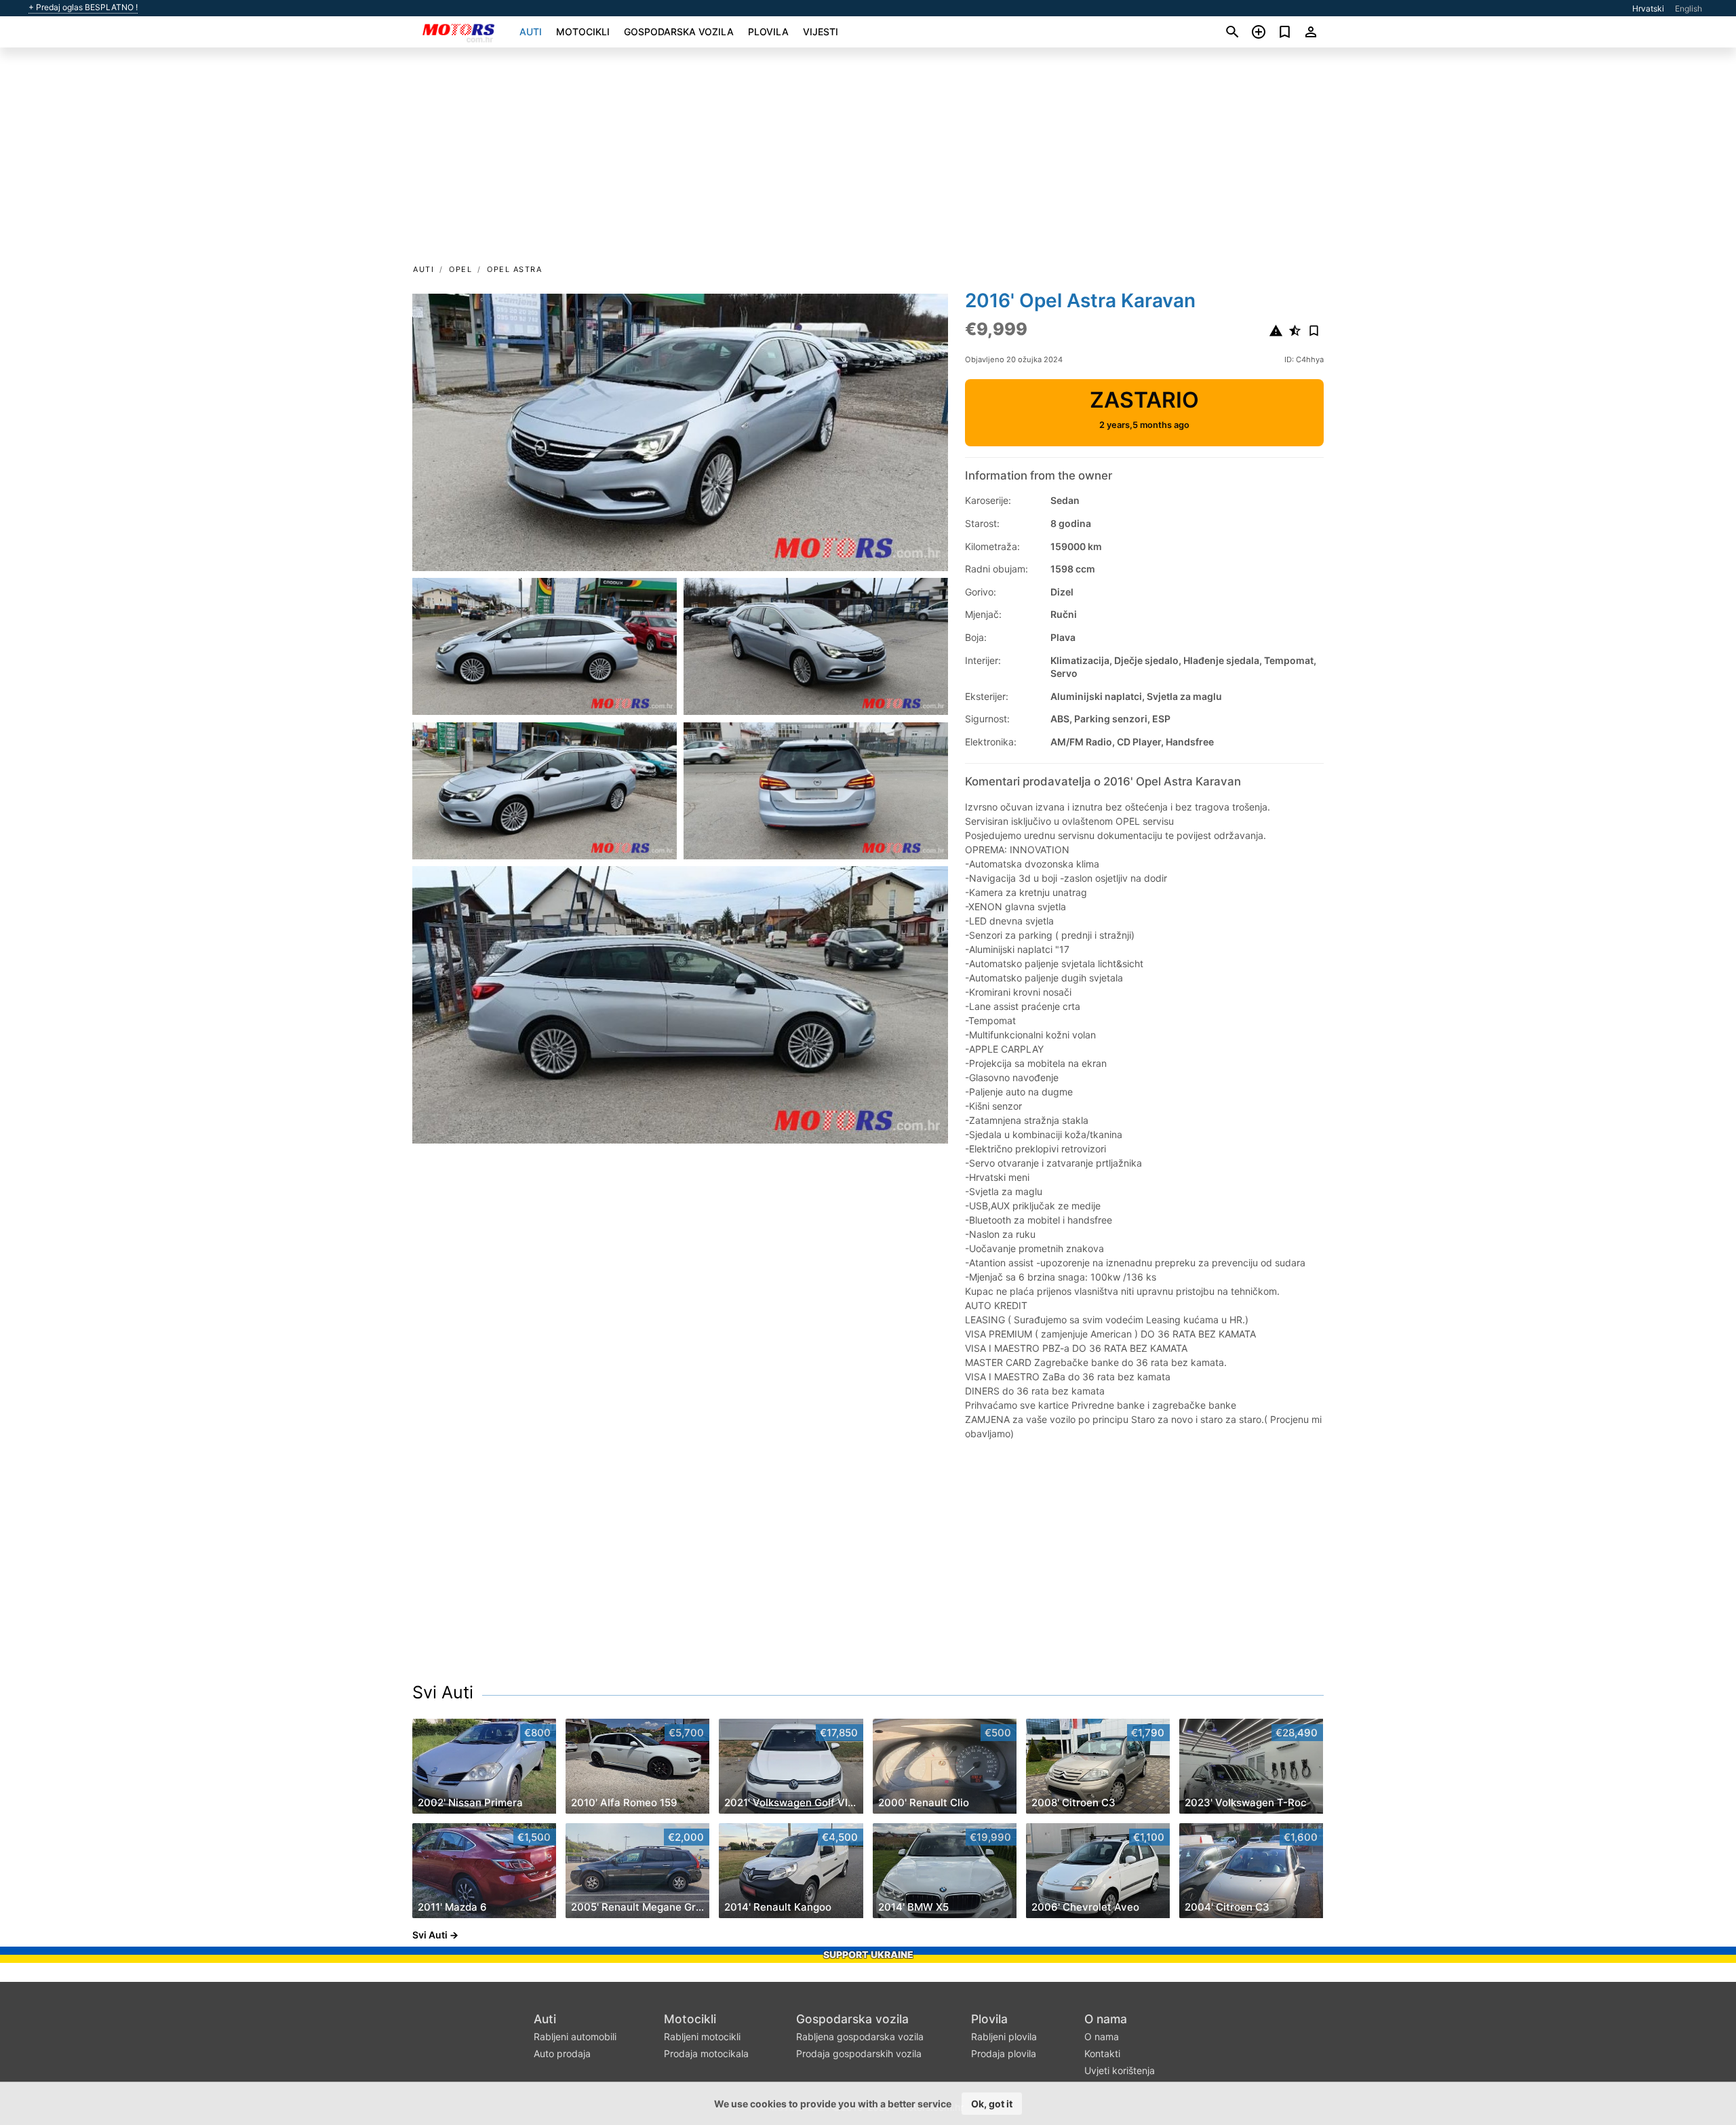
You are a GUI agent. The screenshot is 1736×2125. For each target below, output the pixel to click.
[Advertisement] (868, 160)
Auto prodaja (562, 2053)
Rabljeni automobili (575, 2036)
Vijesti (821, 32)
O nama (1106, 2019)
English (1689, 8)
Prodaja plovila (1004, 2053)
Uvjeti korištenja (1120, 2070)
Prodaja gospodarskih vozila (859, 2053)
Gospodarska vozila (679, 32)
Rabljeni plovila (1004, 2036)
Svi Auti (443, 1692)
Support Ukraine (868, 1954)
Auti (531, 32)
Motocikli (583, 32)
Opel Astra (514, 269)
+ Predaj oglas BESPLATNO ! (83, 7)
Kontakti (1102, 2053)
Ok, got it (992, 2104)
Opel (460, 269)
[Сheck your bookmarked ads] (1285, 32)
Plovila (768, 32)
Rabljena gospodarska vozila (860, 2036)
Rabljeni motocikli (702, 2036)
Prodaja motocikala (706, 2053)
